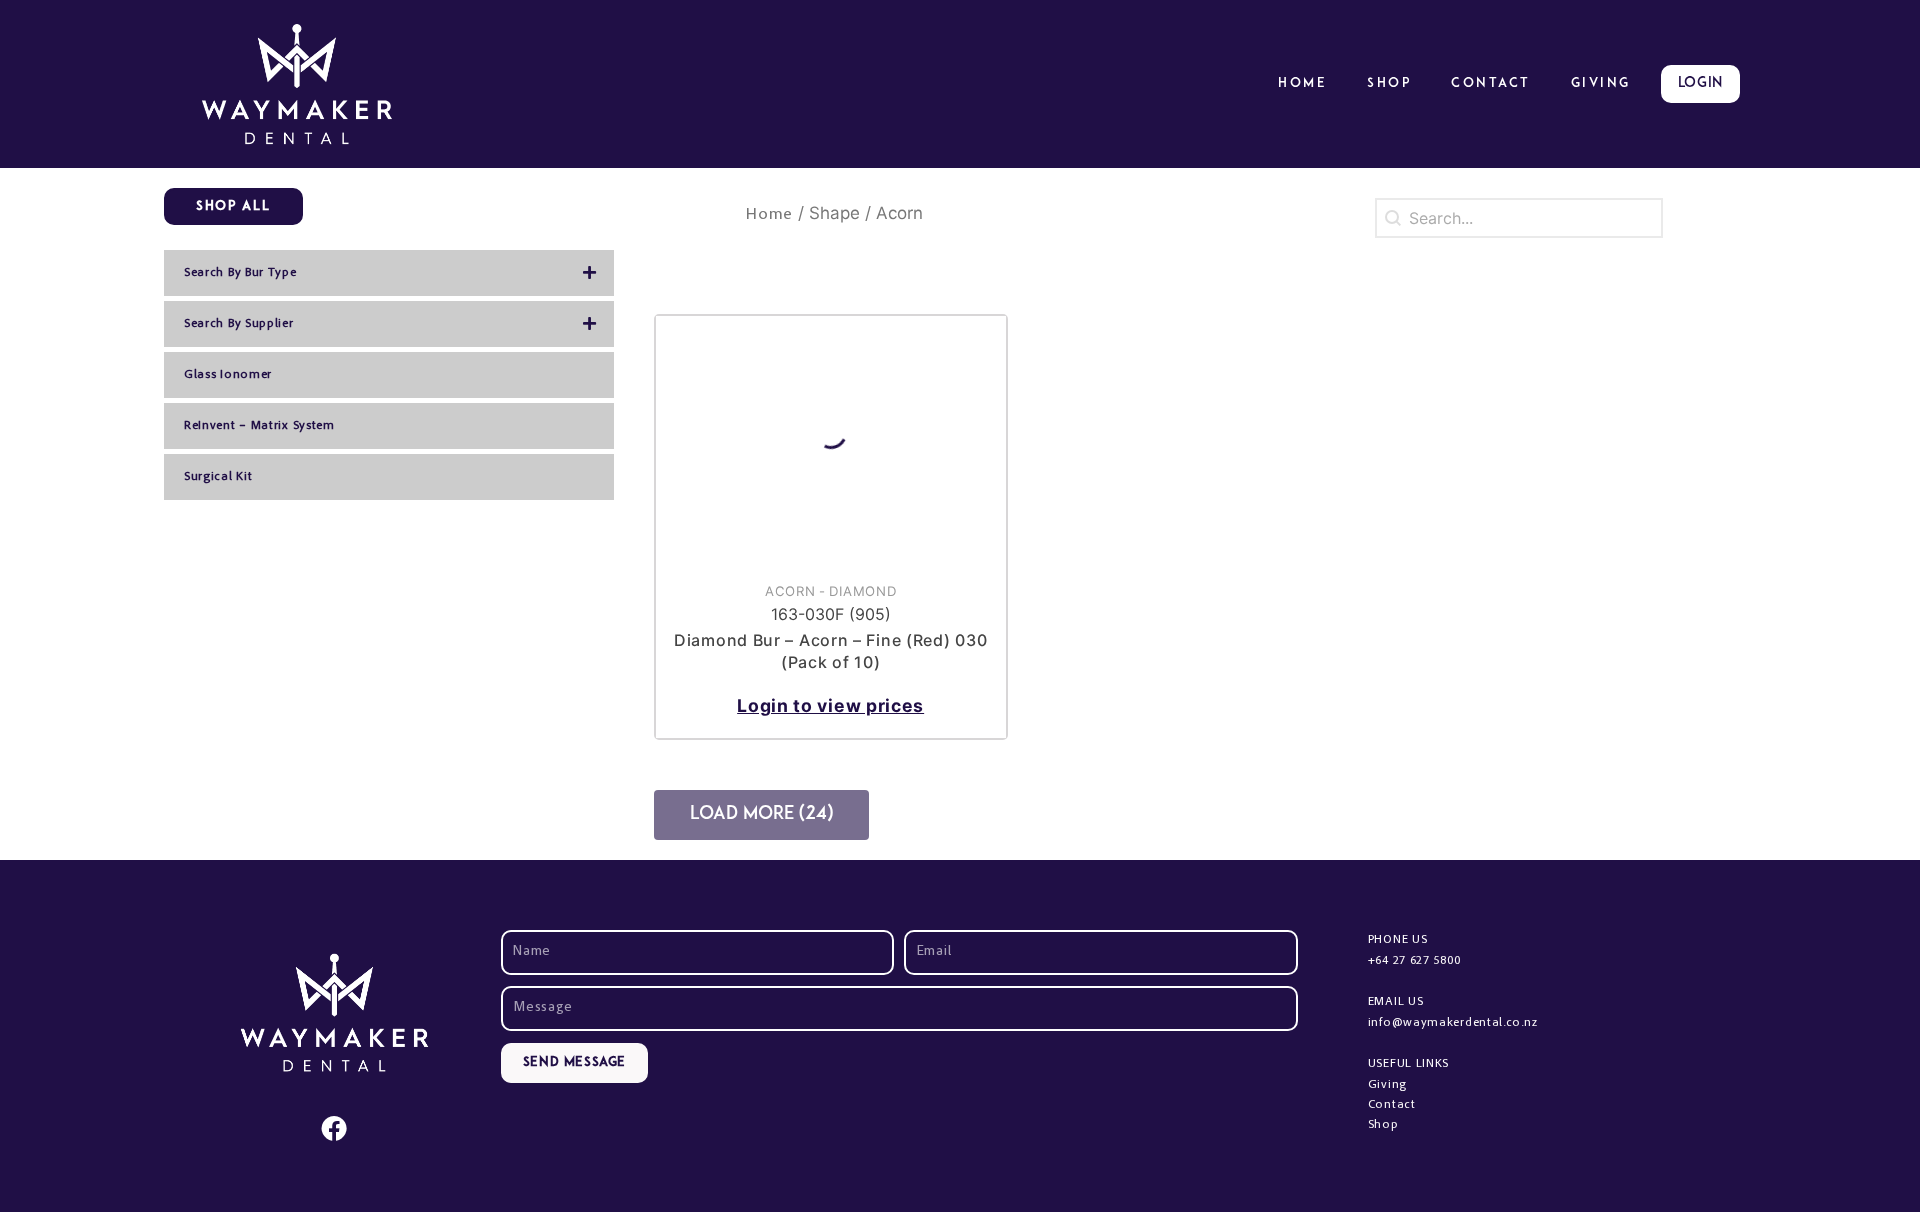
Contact (1491, 83)
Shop (1389, 83)
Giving (1387, 1085)
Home (1302, 83)
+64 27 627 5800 (1414, 961)
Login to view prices (830, 705)
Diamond (862, 591)
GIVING (1601, 83)
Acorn (790, 591)
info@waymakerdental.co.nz (1453, 1023)
